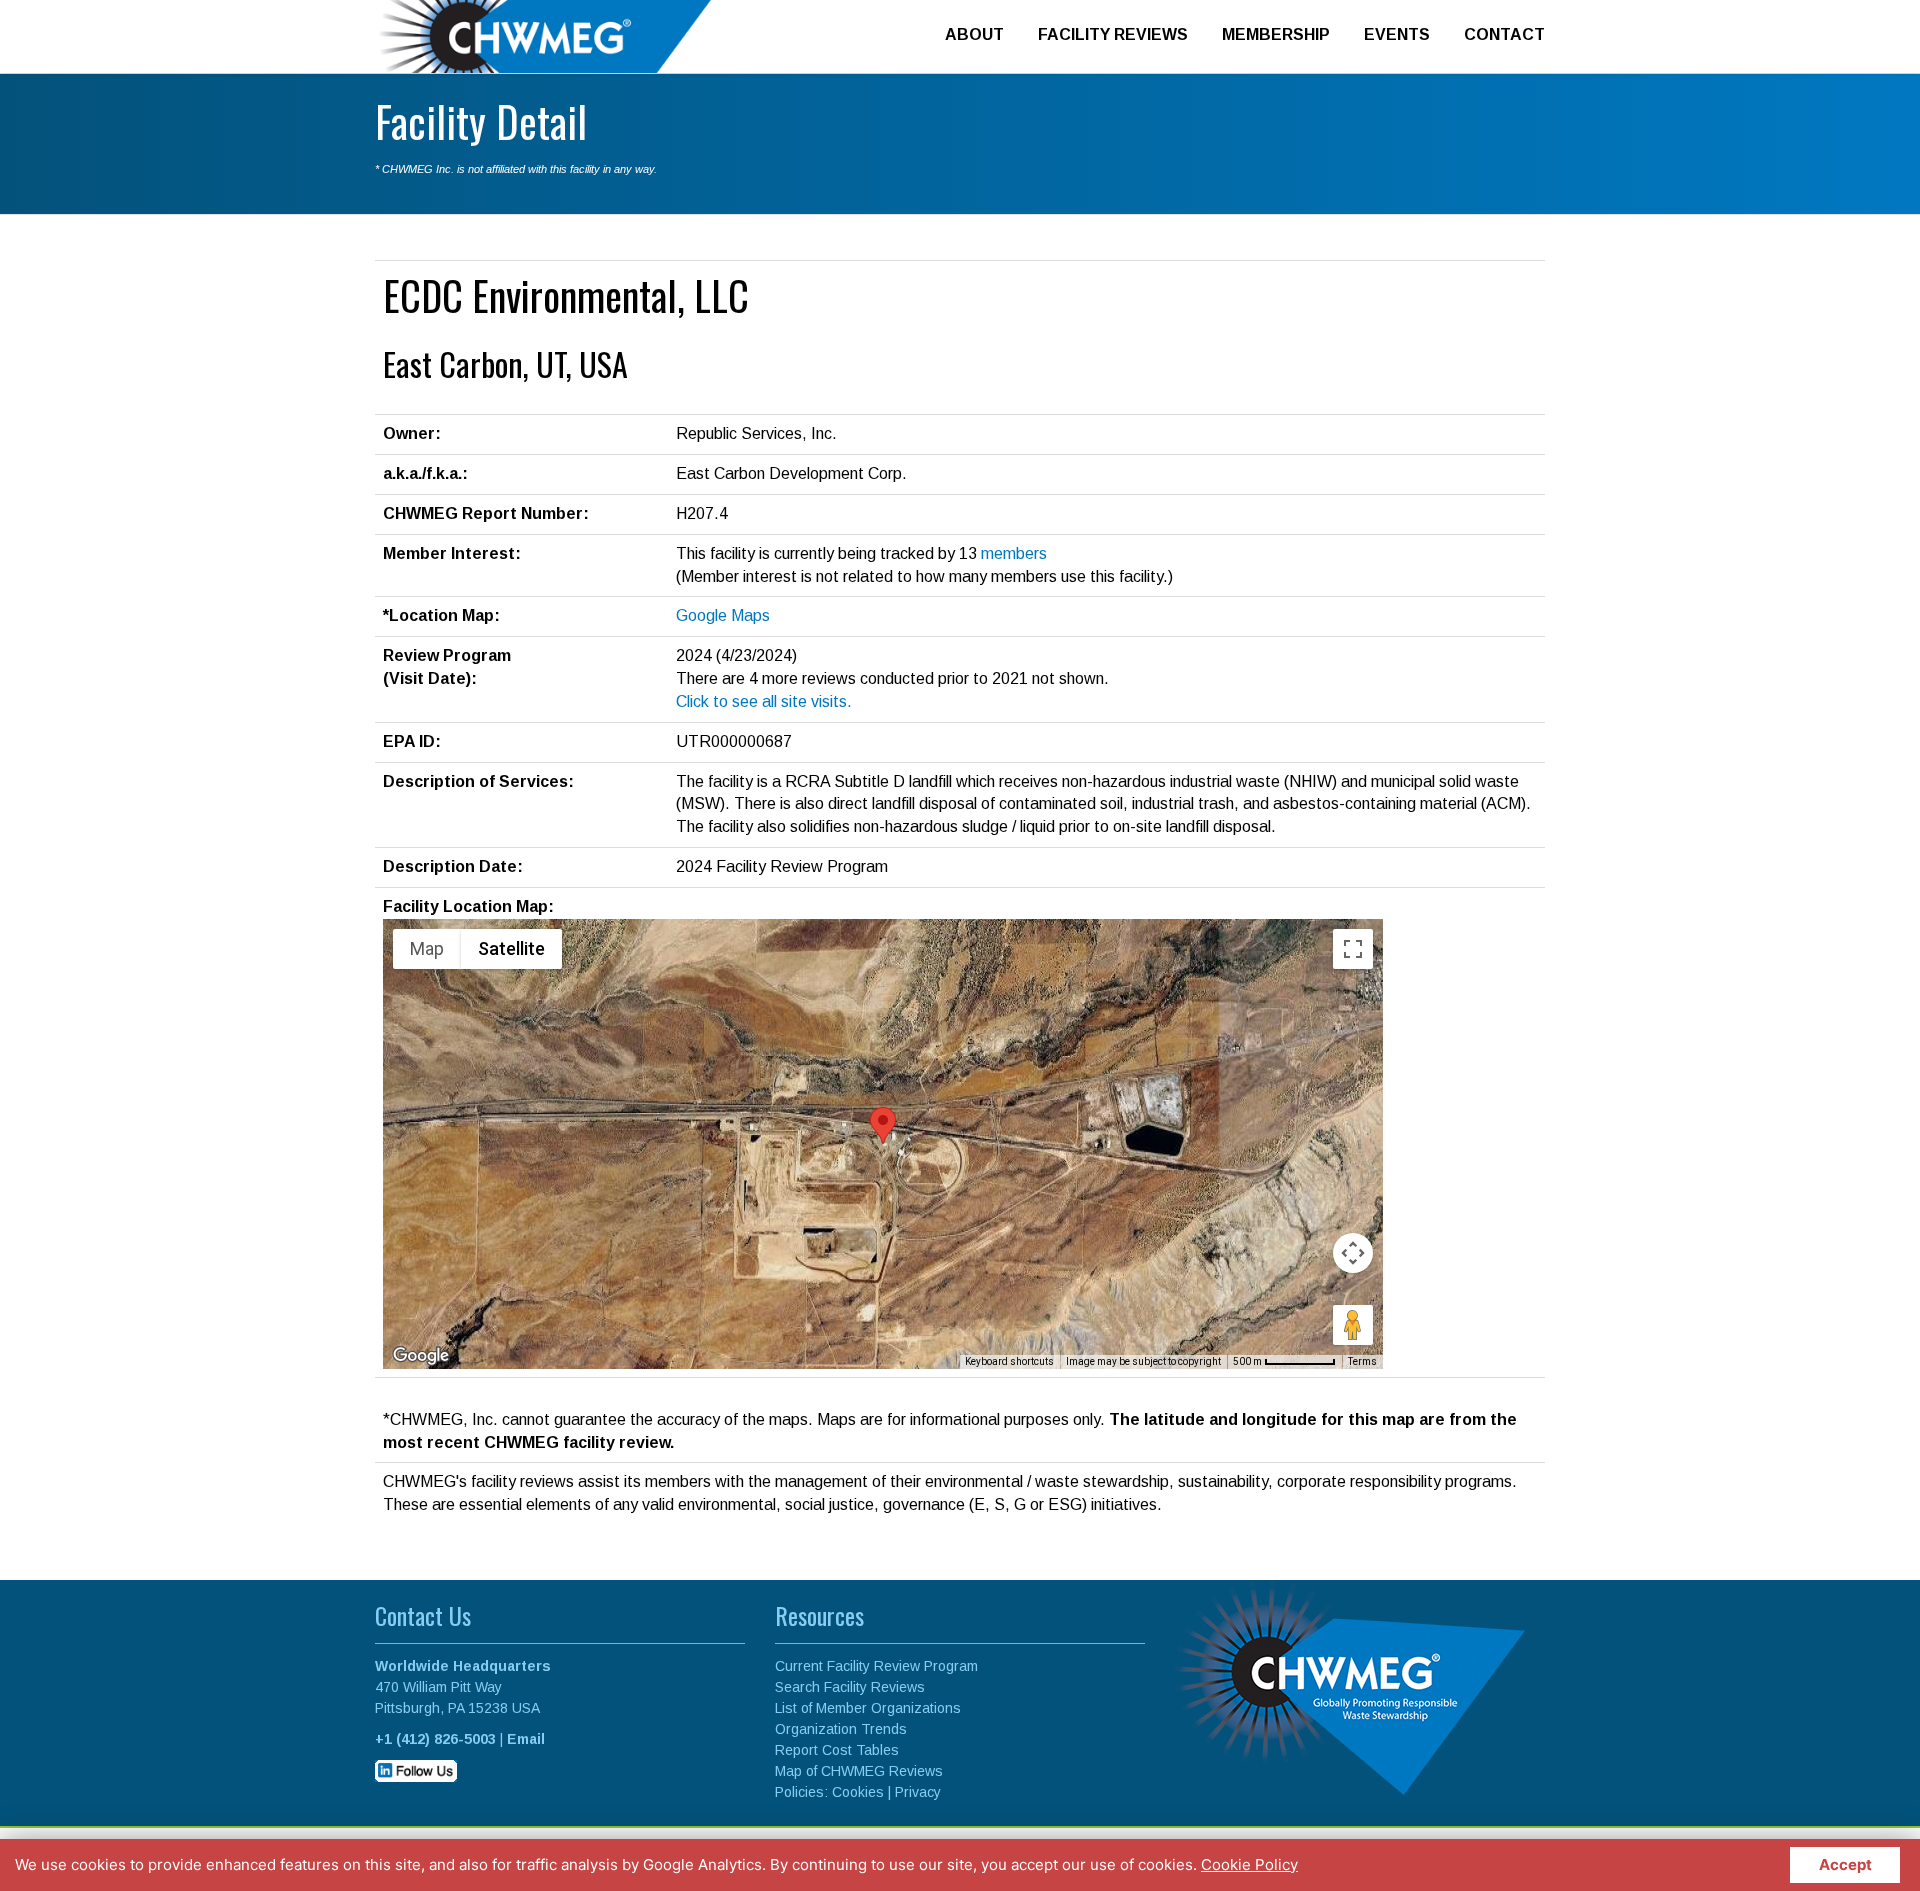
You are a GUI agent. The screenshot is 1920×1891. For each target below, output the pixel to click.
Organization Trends (841, 1729)
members (1014, 553)
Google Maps (723, 615)
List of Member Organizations (868, 1708)
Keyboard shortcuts (1009, 1361)
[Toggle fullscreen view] (1353, 949)
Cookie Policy (1249, 1864)
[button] (883, 1125)
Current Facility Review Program (876, 1666)
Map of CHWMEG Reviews (859, 1771)
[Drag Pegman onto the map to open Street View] (1353, 1325)
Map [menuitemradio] (427, 948)
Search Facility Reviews (850, 1687)
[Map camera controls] (1353, 1253)
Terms (1362, 1361)
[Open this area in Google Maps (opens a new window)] (421, 1356)
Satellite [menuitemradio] (511, 948)
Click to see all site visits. (764, 701)
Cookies (858, 1792)
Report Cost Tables (837, 1750)
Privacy (918, 1792)
